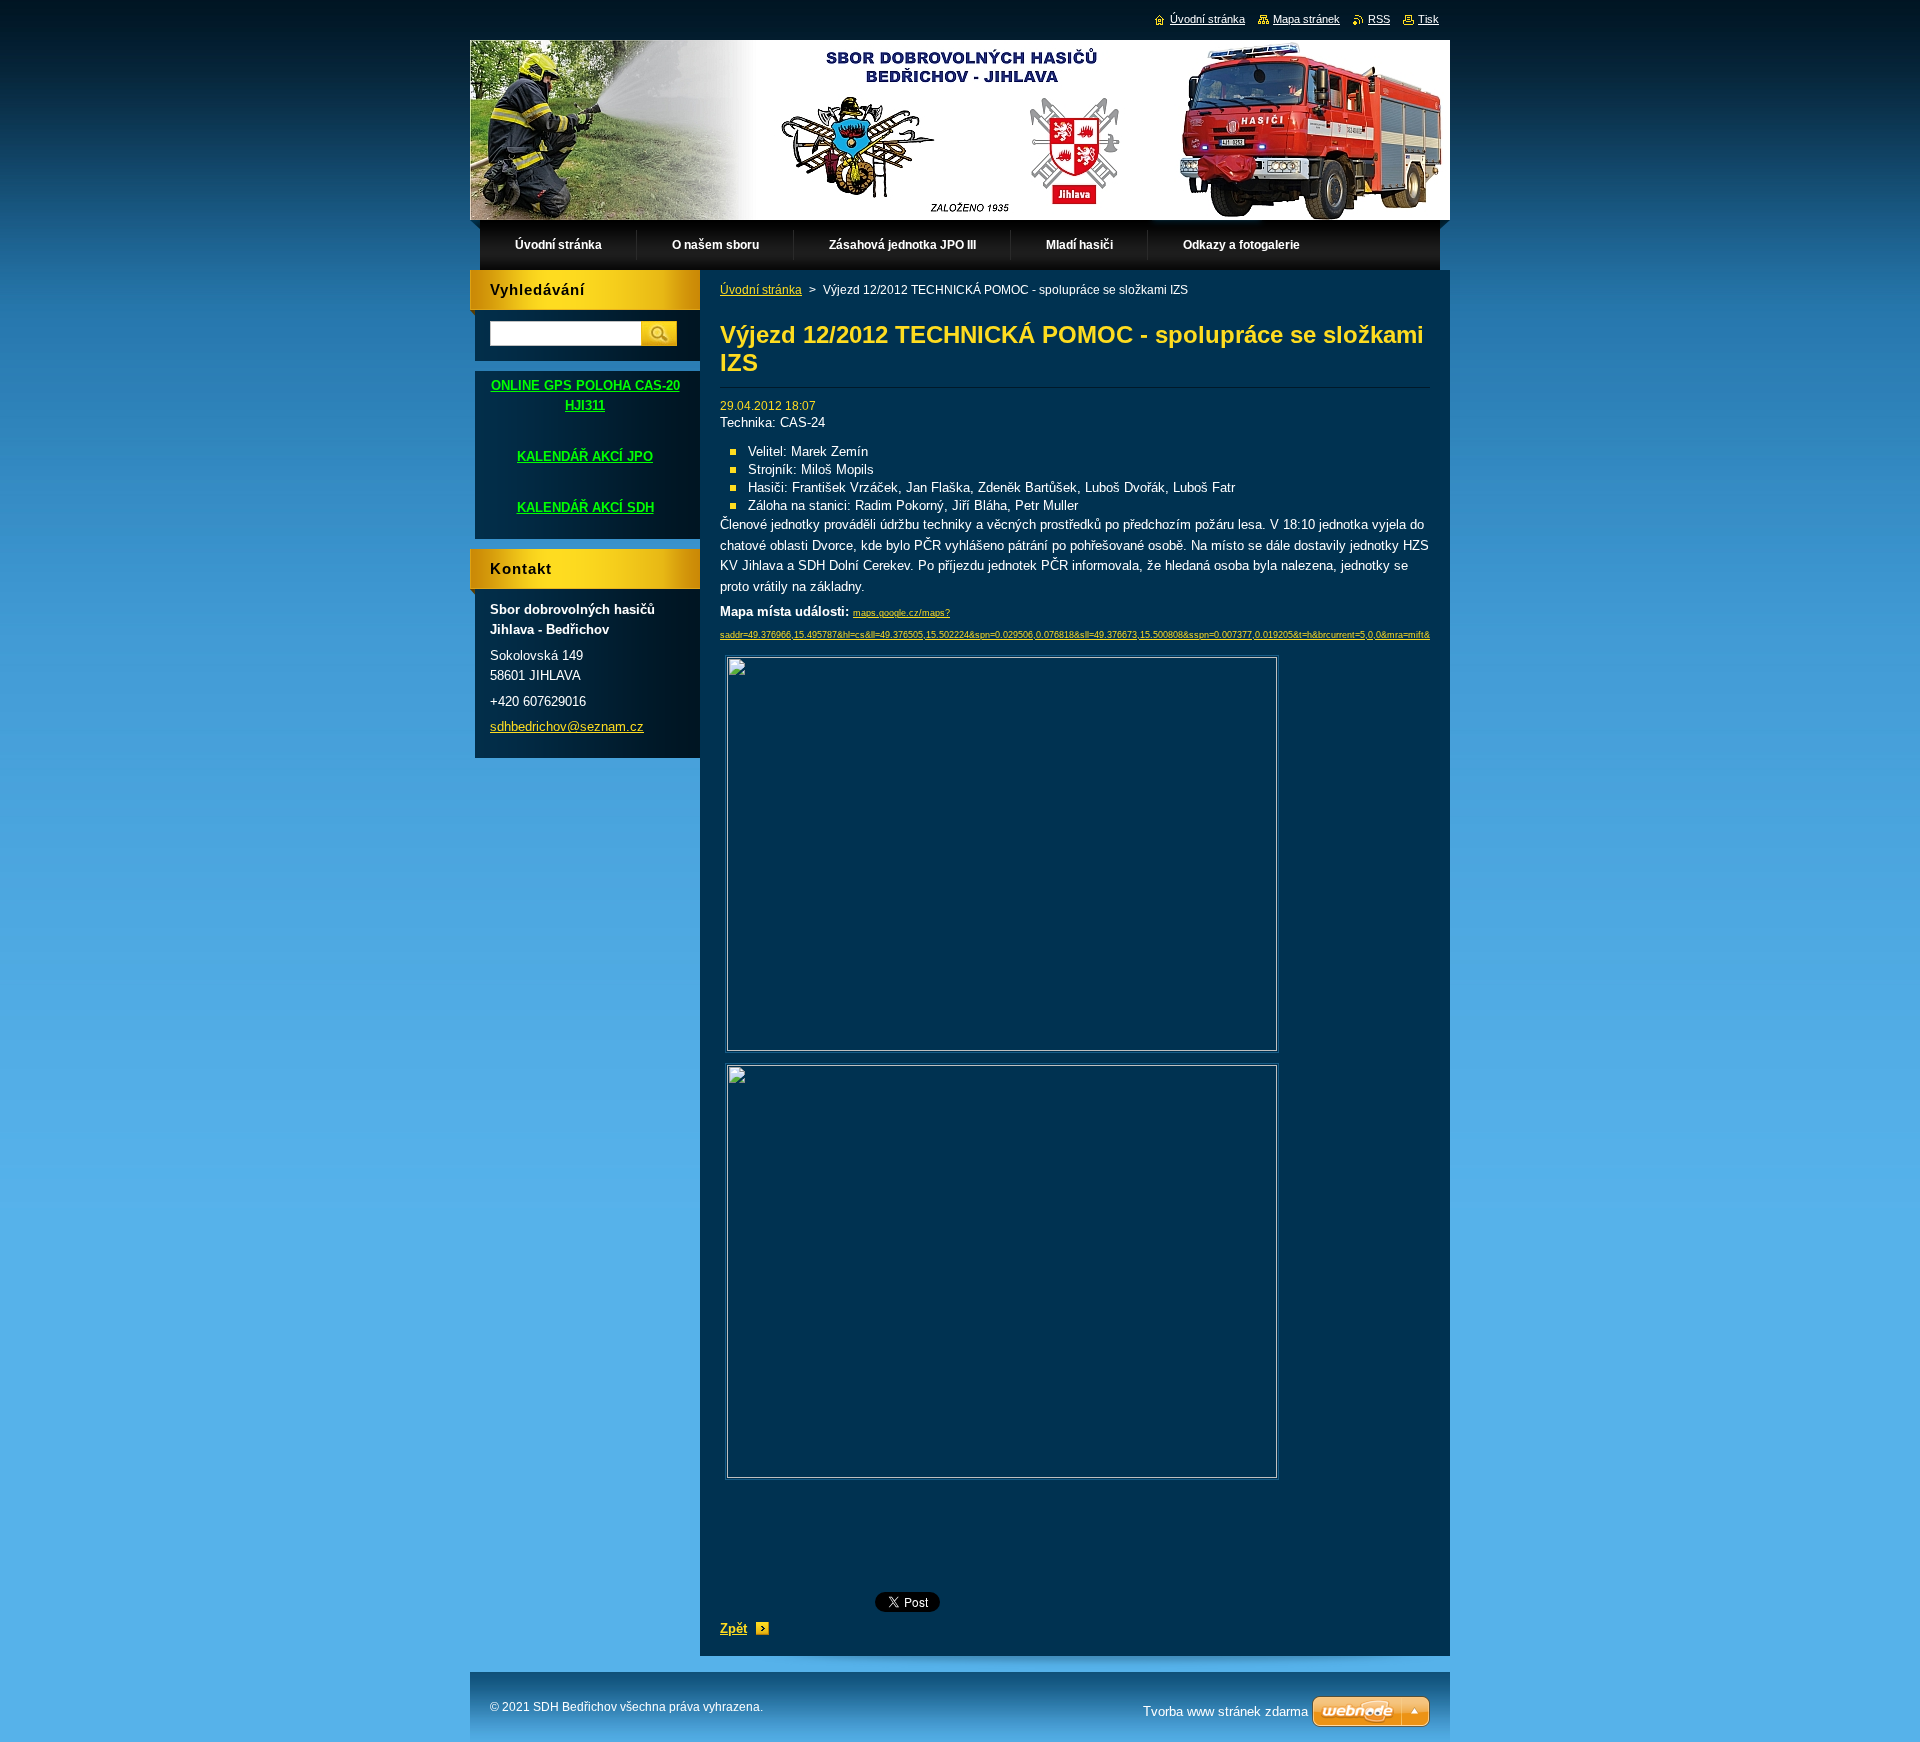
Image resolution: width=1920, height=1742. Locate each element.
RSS (1379, 19)
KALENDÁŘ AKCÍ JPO (585, 456)
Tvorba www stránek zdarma (1225, 1711)
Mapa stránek (1306, 19)
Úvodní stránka (761, 290)
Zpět (733, 1628)
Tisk (1428, 19)
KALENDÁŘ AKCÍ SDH (585, 507)
